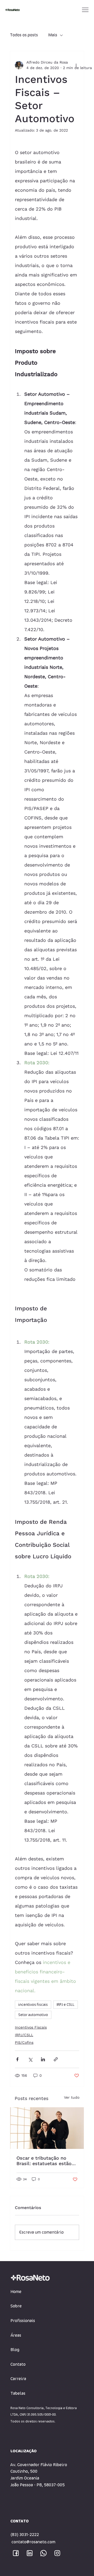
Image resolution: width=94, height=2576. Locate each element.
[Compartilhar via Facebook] (17, 2059)
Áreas (16, 2335)
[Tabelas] (72, 2394)
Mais (53, 35)
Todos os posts (24, 35)
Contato (18, 2364)
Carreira (18, 2379)
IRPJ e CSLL (66, 2005)
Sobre (16, 2306)
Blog (15, 2350)
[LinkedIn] (30, 2553)
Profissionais (23, 2321)
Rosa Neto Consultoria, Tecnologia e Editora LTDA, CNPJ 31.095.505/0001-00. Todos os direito (44, 2415)
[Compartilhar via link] (56, 2059)
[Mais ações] (76, 65)
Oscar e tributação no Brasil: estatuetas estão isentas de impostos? (44, 2161)
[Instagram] (57, 2553)
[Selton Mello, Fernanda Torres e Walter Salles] (47, 2128)
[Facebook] (16, 2553)
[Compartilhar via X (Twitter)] (30, 2059)
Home (16, 2292)
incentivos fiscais (33, 2005)
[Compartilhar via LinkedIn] (43, 2059)
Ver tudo (72, 2097)
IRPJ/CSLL (24, 2035)
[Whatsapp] (43, 2553)
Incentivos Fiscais (31, 2027)
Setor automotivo (33, 2015)
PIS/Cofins (24, 2042)
